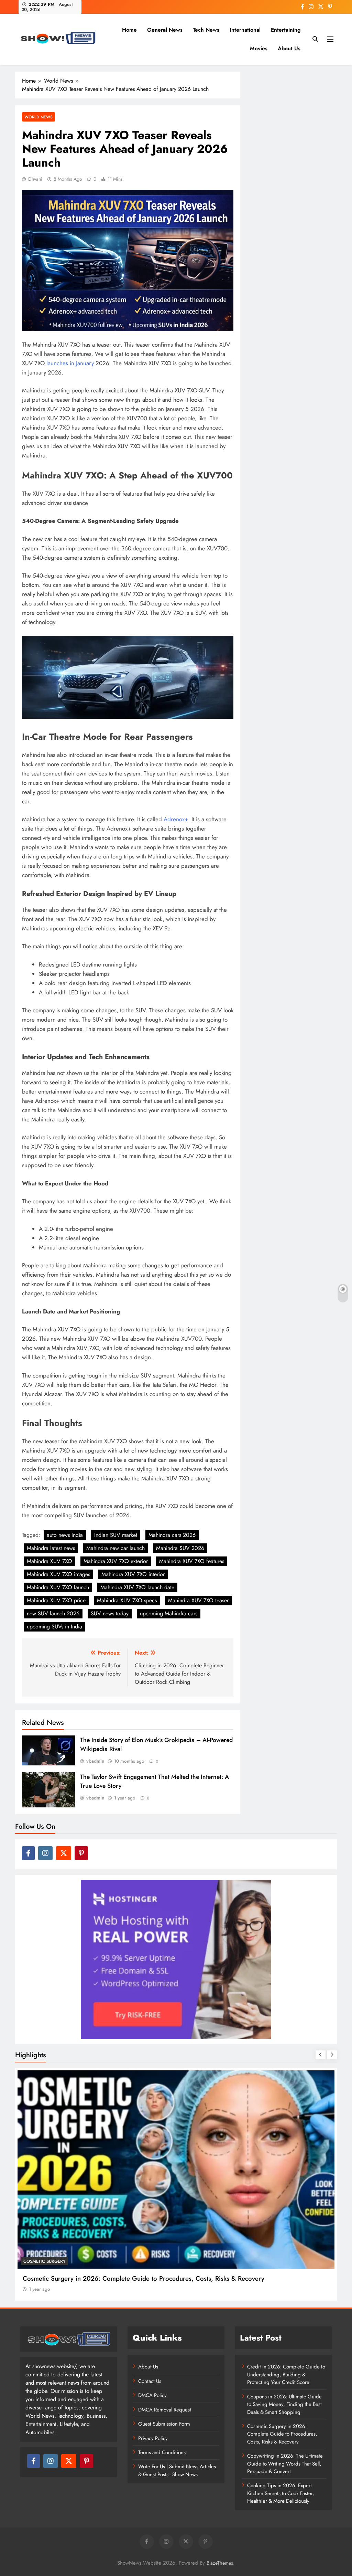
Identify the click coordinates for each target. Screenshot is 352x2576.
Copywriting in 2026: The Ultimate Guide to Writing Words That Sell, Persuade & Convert (151, 2278)
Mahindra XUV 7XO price (56, 1600)
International (245, 30)
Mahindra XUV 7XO (49, 1561)
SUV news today (110, 1613)
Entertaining (286, 30)
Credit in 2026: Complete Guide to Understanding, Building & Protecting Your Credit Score (286, 2374)
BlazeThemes (220, 2563)
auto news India (65, 1535)
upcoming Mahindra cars (169, 1613)
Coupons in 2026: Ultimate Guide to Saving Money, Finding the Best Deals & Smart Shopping (284, 2404)
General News (165, 30)
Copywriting (39, 2261)
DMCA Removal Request (165, 2410)
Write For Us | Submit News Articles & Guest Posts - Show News (177, 2470)
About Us (289, 48)
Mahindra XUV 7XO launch (58, 1587)
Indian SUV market (116, 1535)
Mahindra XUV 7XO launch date (137, 1587)
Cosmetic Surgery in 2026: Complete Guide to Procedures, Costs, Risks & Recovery (282, 2434)
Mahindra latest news (51, 1548)
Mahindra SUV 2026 (180, 1548)
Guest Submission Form (164, 2424)
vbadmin (95, 1761)
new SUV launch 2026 (53, 1613)
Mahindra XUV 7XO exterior (116, 1561)
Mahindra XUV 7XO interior (133, 1574)
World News (38, 117)
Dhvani (35, 179)
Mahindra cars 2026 (172, 1535)
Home (129, 30)
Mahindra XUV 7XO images (58, 1574)
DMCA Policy (152, 2395)
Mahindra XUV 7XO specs (127, 1600)
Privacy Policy (153, 2438)
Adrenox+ (176, 819)
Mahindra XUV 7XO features (192, 1561)
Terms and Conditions (162, 2452)
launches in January (70, 363)
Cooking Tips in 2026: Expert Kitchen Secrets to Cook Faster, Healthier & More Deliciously (281, 2493)
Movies (259, 48)
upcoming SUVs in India (54, 1627)
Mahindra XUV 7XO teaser (198, 1600)
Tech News (206, 30)
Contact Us (150, 2381)
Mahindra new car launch (115, 1548)
